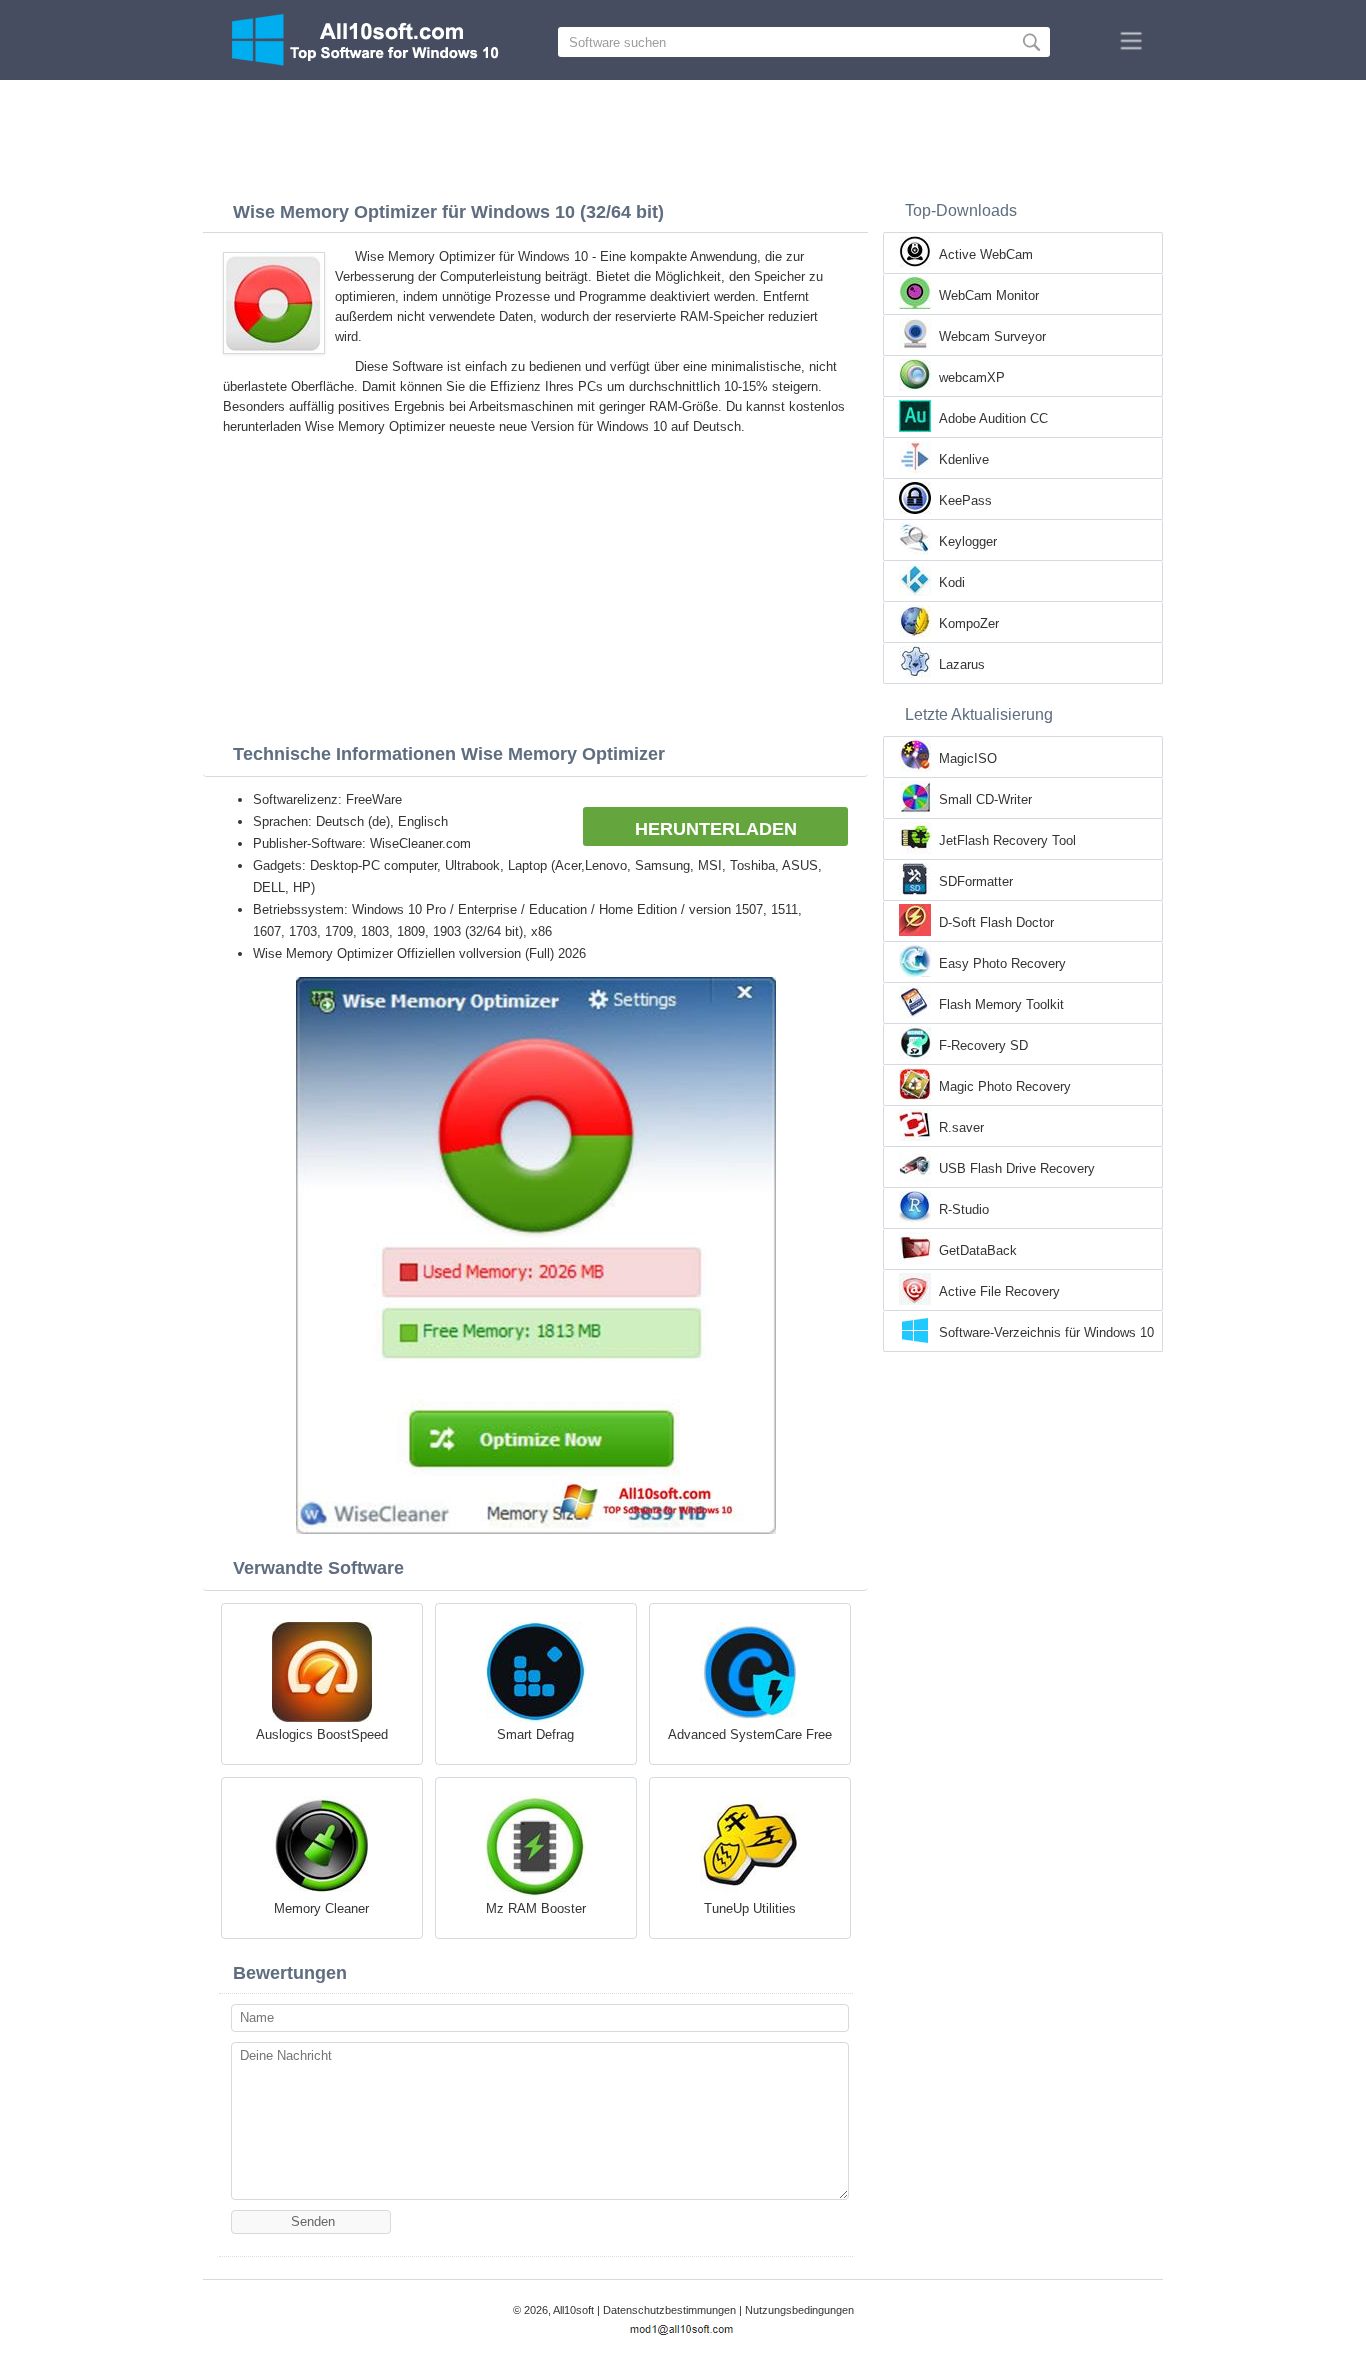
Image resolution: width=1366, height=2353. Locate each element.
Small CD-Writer (985, 799)
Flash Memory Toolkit (1001, 1004)
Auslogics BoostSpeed (322, 1734)
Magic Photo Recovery (1005, 1086)
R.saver (961, 1127)
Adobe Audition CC (993, 418)
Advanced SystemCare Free (750, 1734)
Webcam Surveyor (992, 336)
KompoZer (969, 623)
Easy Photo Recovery (1002, 963)
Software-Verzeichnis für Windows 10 (1046, 1332)
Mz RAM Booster (536, 1908)
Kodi (952, 582)
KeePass (965, 500)
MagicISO (968, 758)
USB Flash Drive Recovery (1017, 1168)
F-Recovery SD (983, 1045)
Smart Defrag (535, 1734)
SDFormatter (976, 881)
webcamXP (972, 377)
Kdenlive (964, 459)
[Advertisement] (683, 135)
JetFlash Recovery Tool (1007, 840)
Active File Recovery (999, 1291)
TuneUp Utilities (750, 1908)
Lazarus (962, 664)
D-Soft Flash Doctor (996, 922)
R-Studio (964, 1209)
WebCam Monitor (989, 295)
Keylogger (968, 541)
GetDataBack (978, 1250)
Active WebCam (986, 254)
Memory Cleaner (321, 1908)
